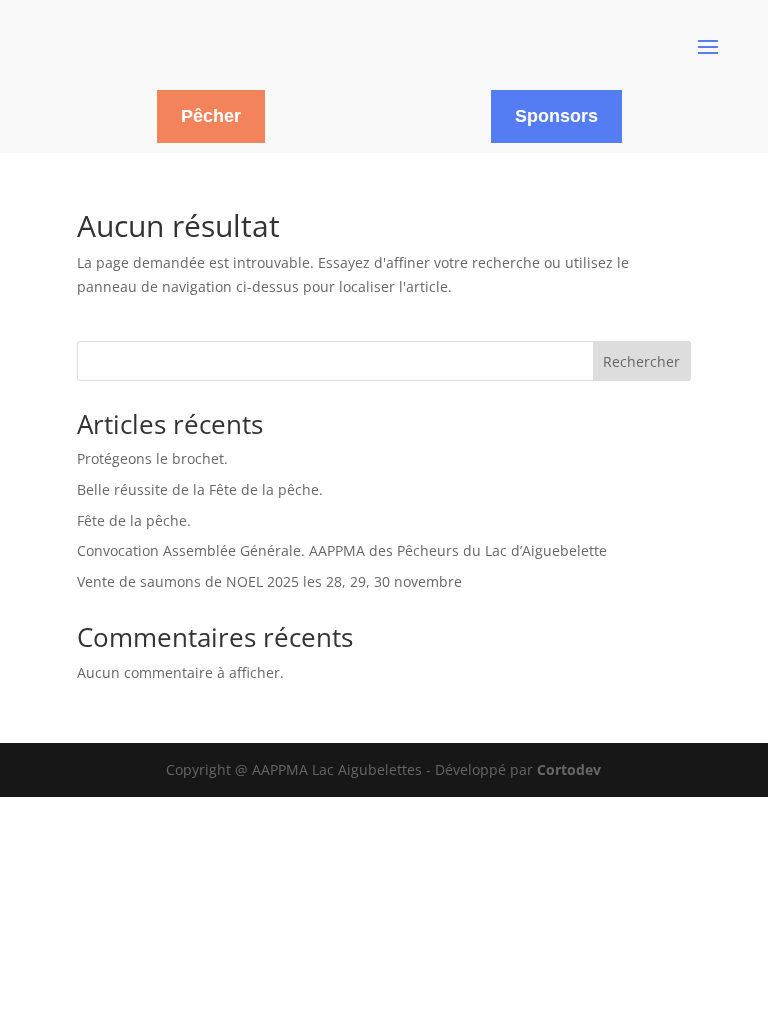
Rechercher (641, 361)
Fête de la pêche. (134, 520)
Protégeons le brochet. (152, 458)
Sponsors (556, 116)
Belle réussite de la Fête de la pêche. (200, 489)
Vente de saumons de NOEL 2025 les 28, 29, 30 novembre (269, 581)
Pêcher (211, 116)
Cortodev (569, 769)
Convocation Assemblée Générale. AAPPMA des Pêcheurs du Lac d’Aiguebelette (342, 550)
